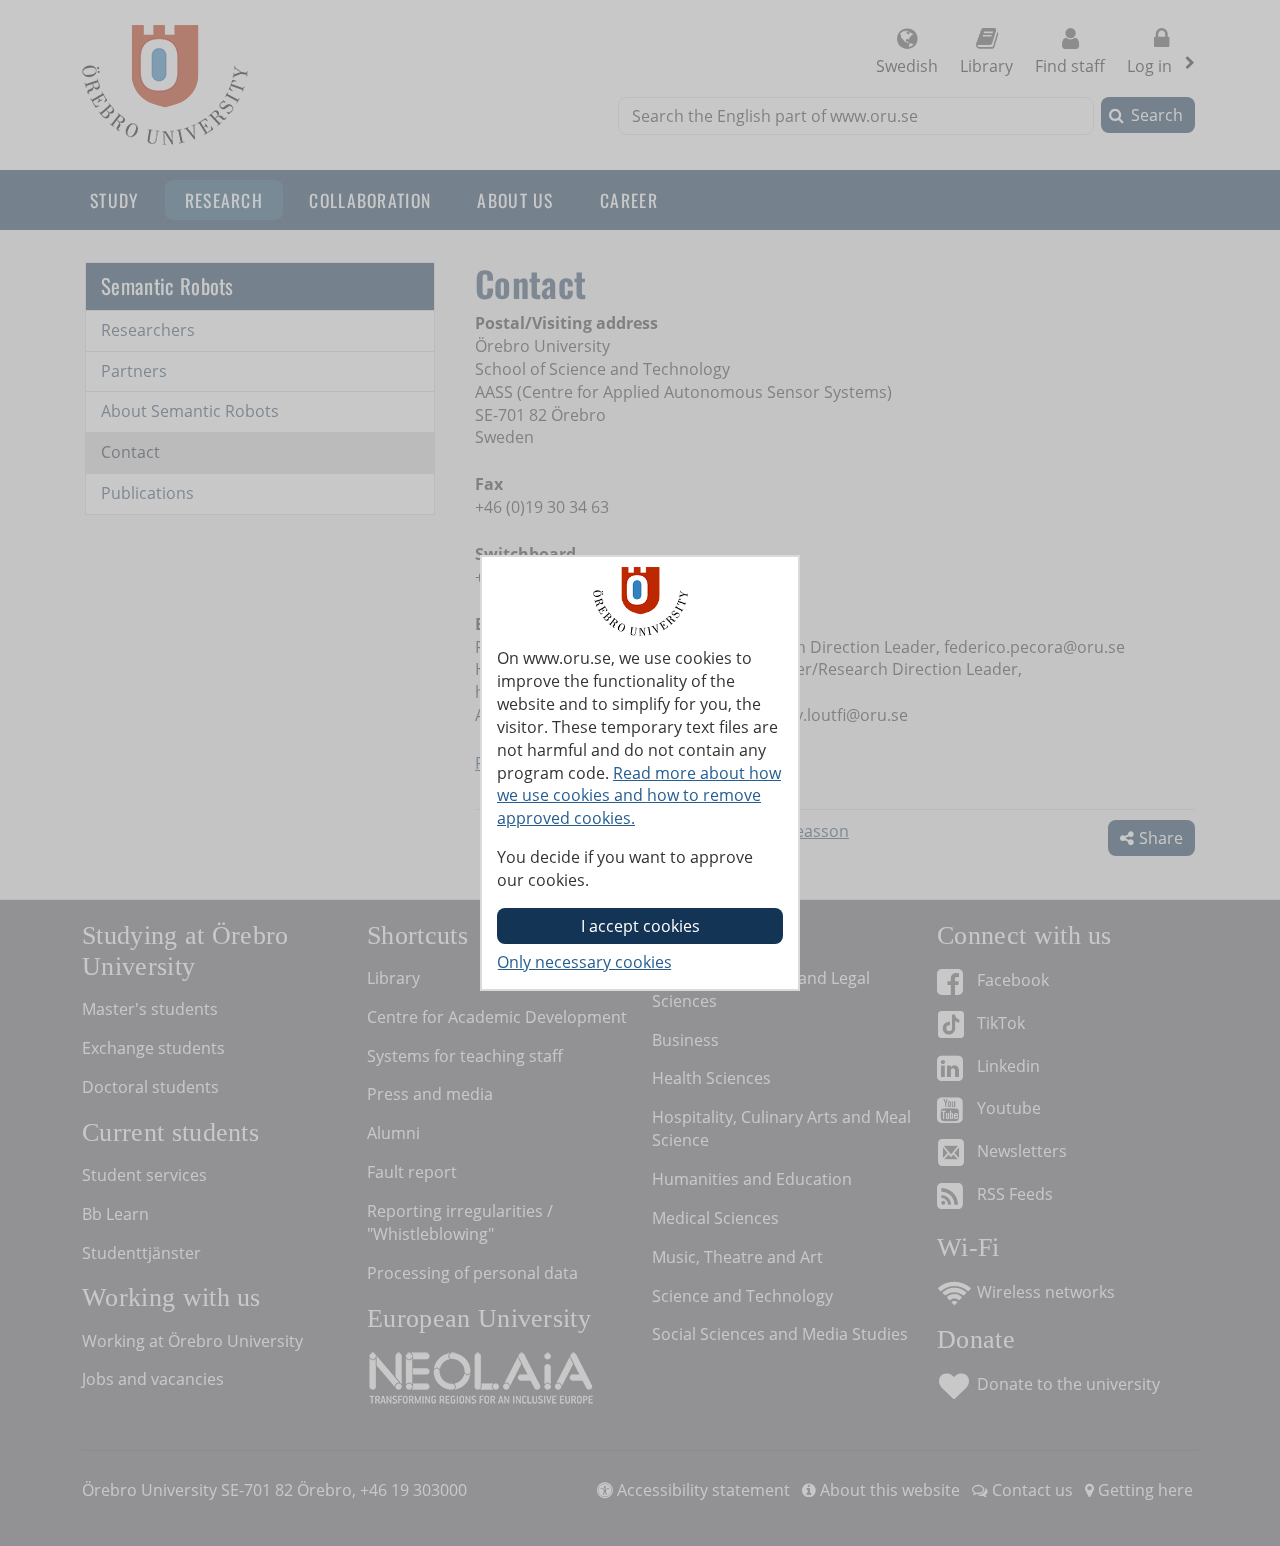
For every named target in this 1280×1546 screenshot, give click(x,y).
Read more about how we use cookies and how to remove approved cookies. (639, 796)
